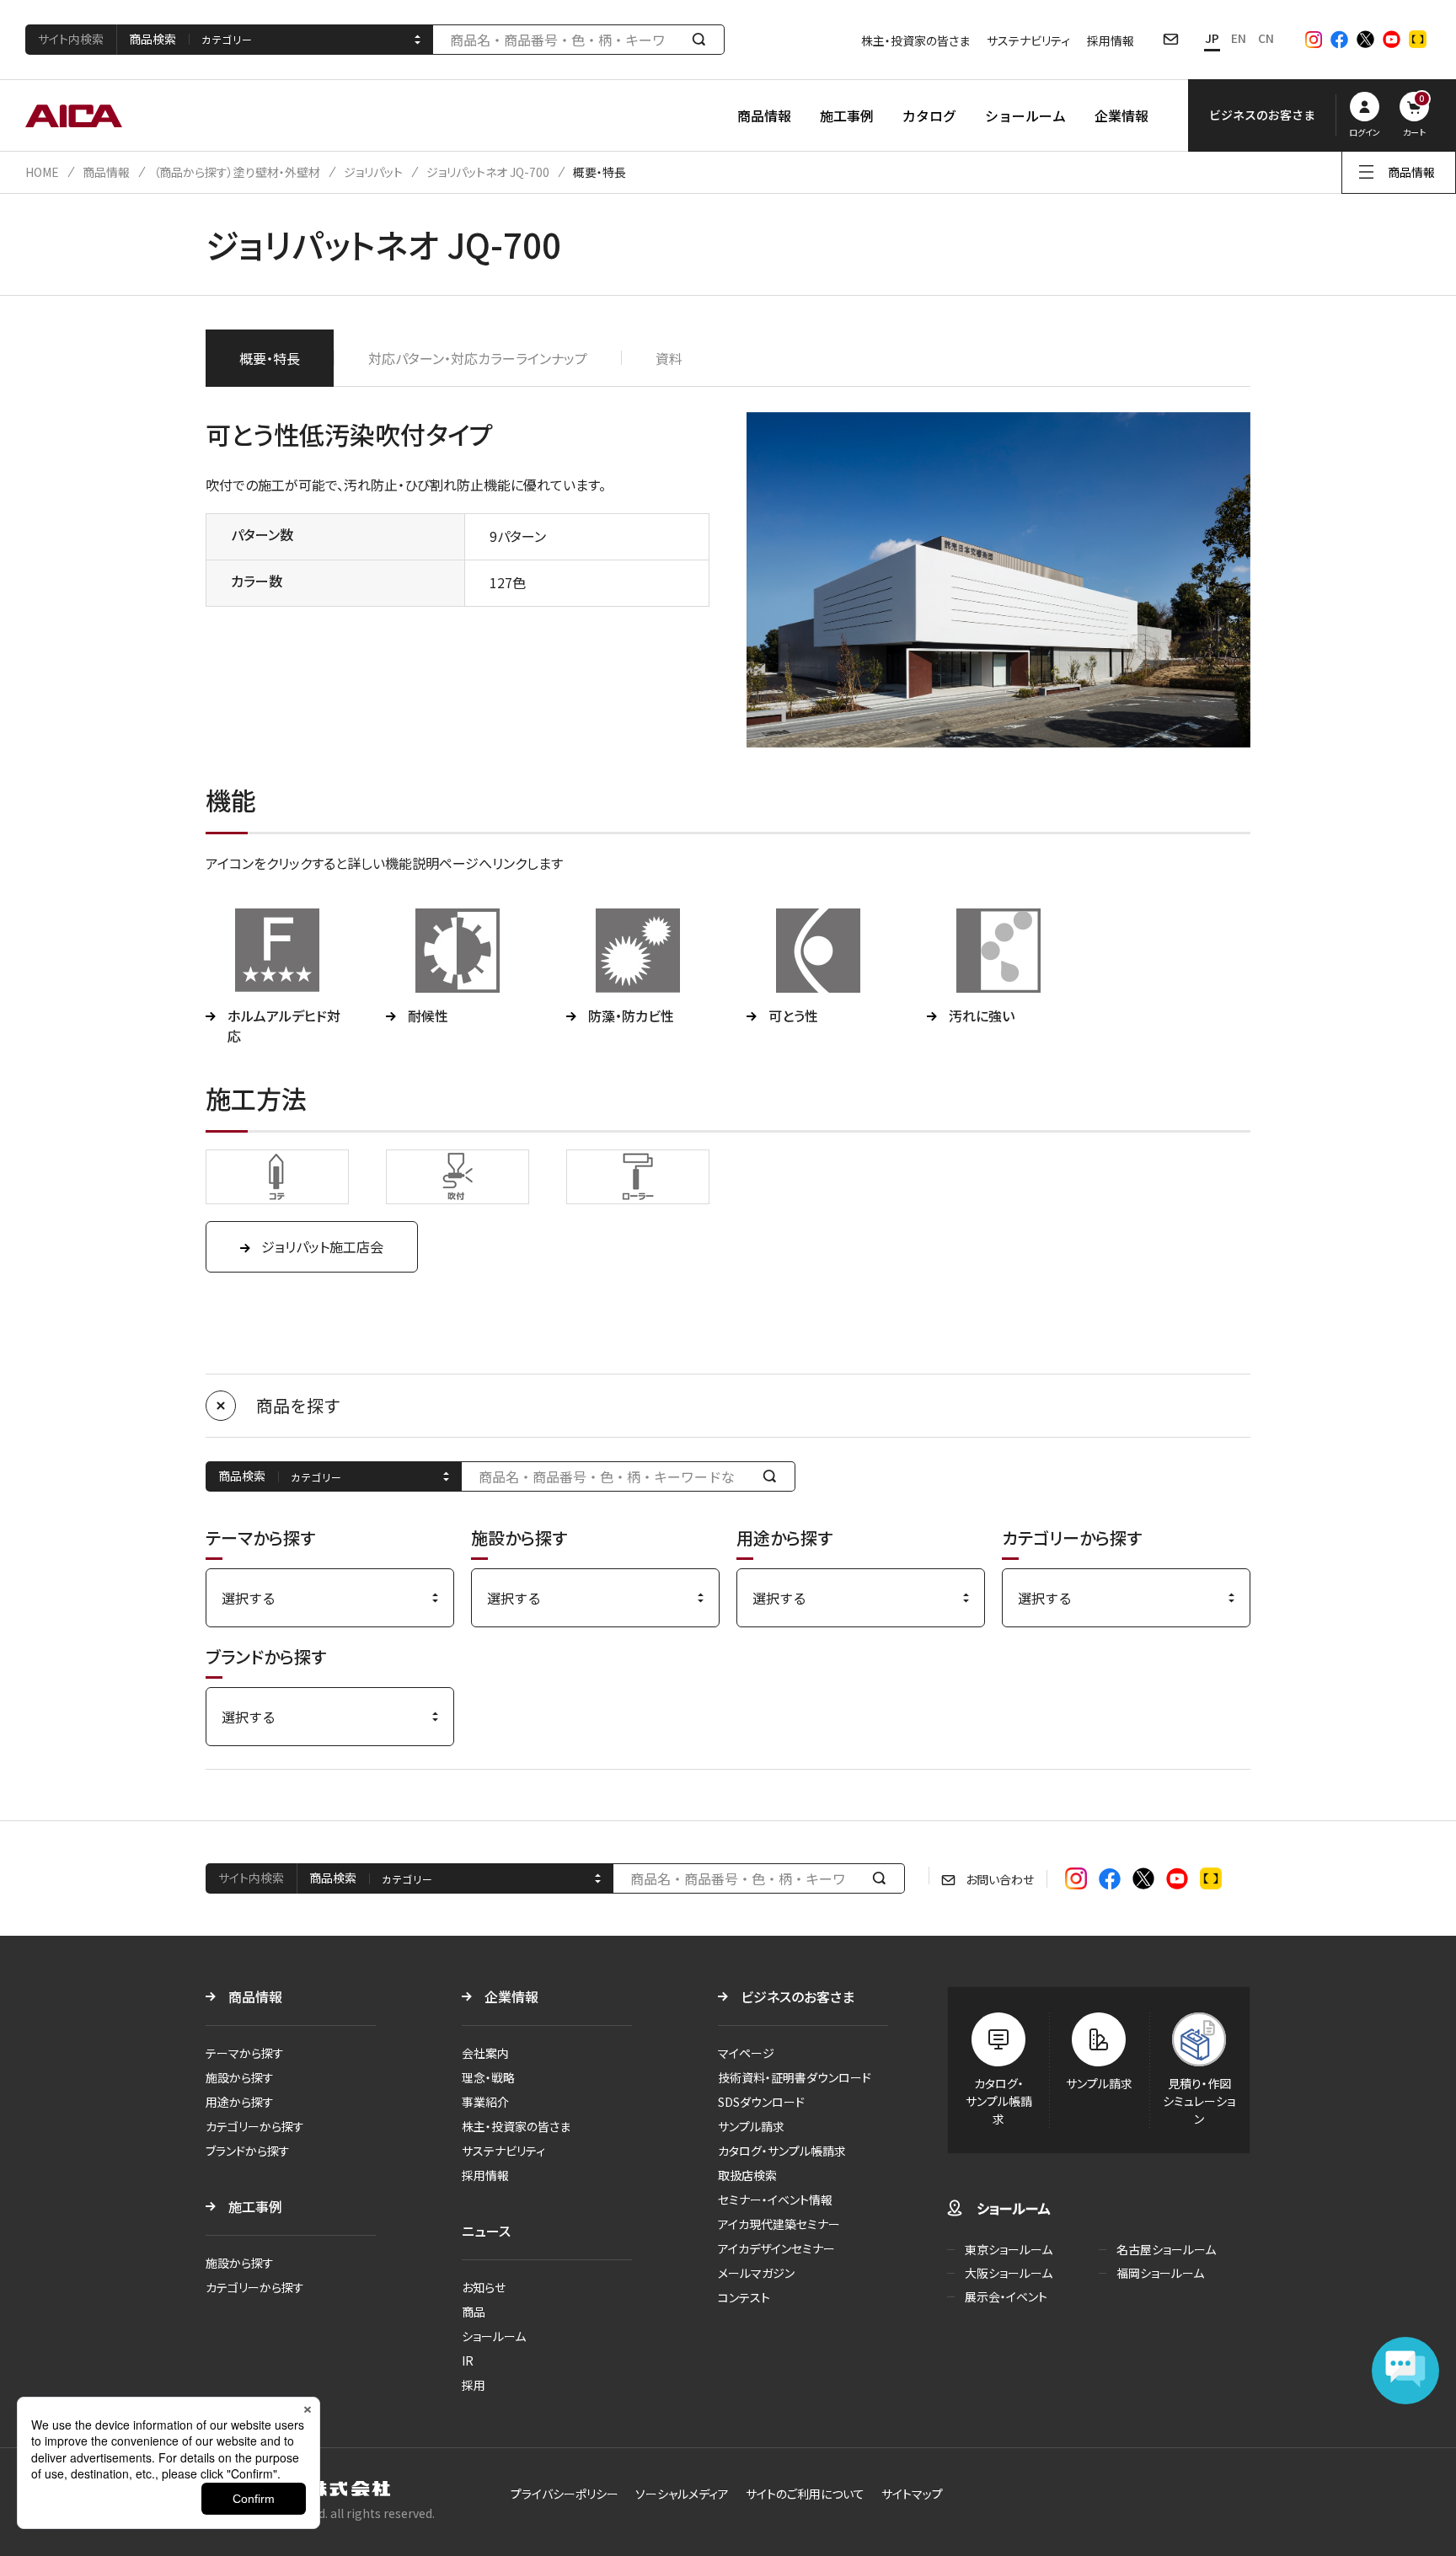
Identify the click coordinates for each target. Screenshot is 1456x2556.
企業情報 (1121, 115)
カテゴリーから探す (255, 2126)
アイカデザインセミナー (776, 2248)
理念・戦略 (488, 2077)
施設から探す (240, 2077)
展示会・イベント (1006, 2296)
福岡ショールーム (1160, 2273)
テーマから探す (245, 2053)
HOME (42, 172)
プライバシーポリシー (565, 2494)
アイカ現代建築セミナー (779, 2224)
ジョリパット (373, 172)
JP (1212, 38)
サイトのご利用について (805, 2494)
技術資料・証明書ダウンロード (795, 2077)
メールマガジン (756, 2273)
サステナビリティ (1028, 40)
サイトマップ (912, 2494)
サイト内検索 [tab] (71, 39)
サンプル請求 (751, 2126)
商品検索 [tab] (153, 39)
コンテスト (744, 2297)
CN (1266, 38)
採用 (474, 2385)
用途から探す (240, 2102)
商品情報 (764, 115)
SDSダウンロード (761, 2102)
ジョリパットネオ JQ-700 (488, 172)
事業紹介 (485, 2102)
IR (468, 2360)
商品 (474, 2312)
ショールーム (1025, 115)
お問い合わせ (1000, 1879)
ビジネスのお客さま (798, 1996)
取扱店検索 (747, 2175)
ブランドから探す (248, 2151)
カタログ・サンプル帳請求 (782, 2151)
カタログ (929, 115)
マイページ (746, 2053)
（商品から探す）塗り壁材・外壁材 (237, 172)
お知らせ (484, 2287)
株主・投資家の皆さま (915, 40)
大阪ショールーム (1009, 2273)
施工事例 (847, 115)
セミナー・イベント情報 (775, 2200)
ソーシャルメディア (682, 2494)
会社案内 (485, 2053)
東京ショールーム (1009, 2249)
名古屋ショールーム (1166, 2249)
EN (1239, 38)
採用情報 (1111, 40)
